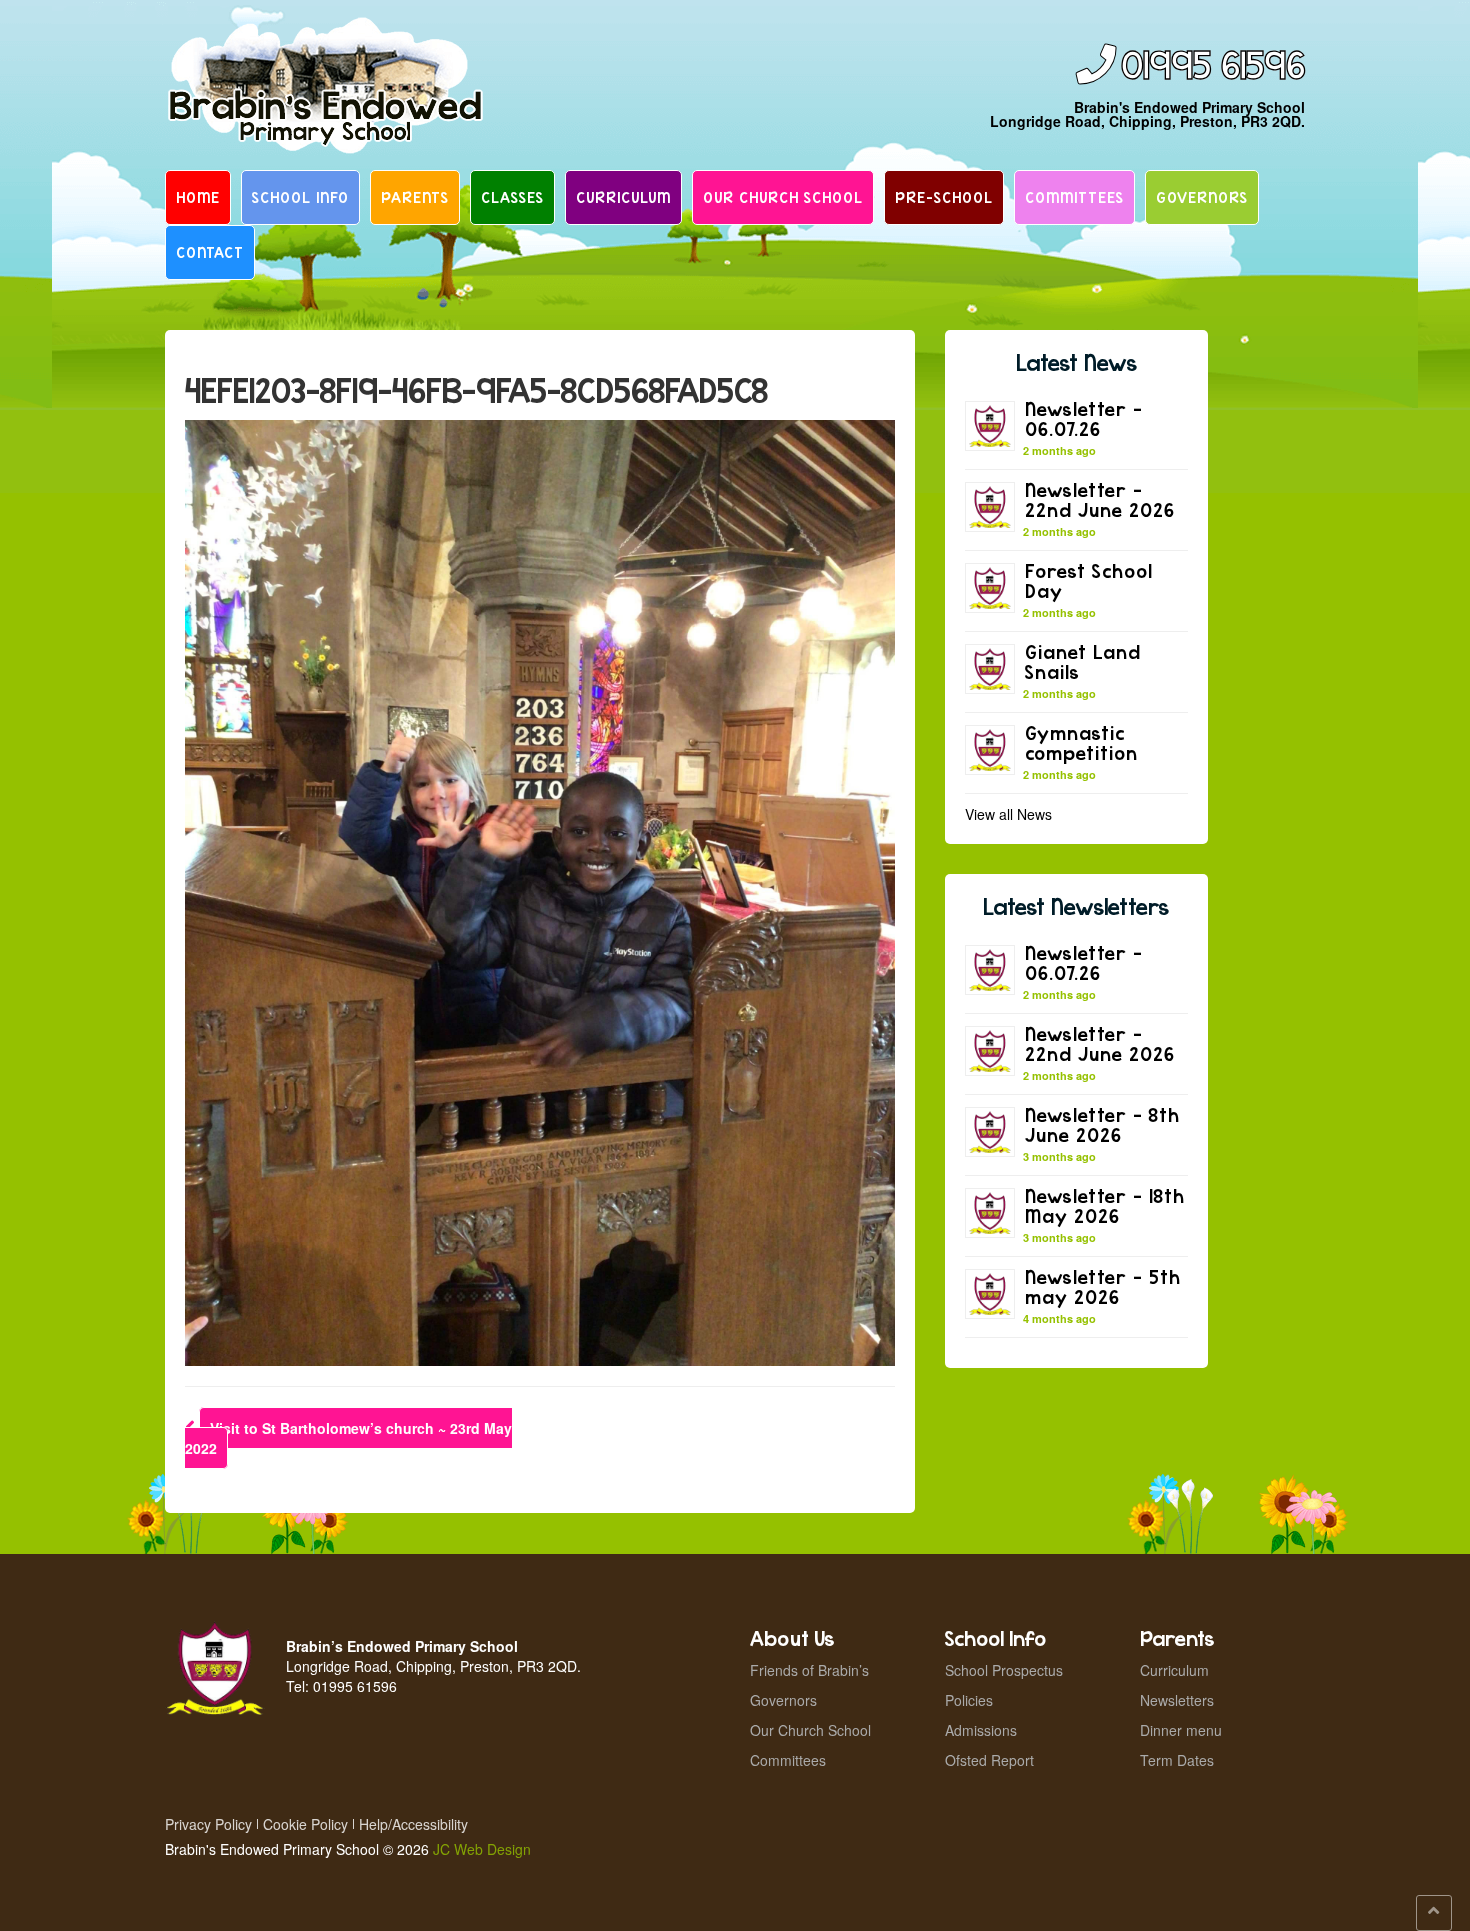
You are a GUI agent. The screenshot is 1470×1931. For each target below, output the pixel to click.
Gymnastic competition (1081, 742)
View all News (1008, 814)
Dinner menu (1181, 1730)
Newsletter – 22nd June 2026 (1100, 499)
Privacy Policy (208, 1824)
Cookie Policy (305, 1824)
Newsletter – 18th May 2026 (1105, 1205)
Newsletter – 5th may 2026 (1103, 1286)
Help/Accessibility (413, 1824)
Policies (969, 1700)
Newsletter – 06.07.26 (1084, 418)
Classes (512, 197)
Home (198, 197)
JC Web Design (482, 1849)
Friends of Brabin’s (809, 1670)
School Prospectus (1004, 1670)
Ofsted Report (989, 1760)
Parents (415, 197)
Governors (1202, 197)
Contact (210, 252)
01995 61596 (1213, 66)
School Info (300, 197)
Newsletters (1177, 1700)
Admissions (981, 1730)
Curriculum (623, 197)
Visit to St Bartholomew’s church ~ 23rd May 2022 (348, 1438)
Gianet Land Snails (1083, 661)
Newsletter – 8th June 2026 (1102, 1124)
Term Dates (1177, 1760)
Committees (1074, 197)
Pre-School (944, 197)
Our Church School (783, 197)
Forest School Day (1089, 580)
